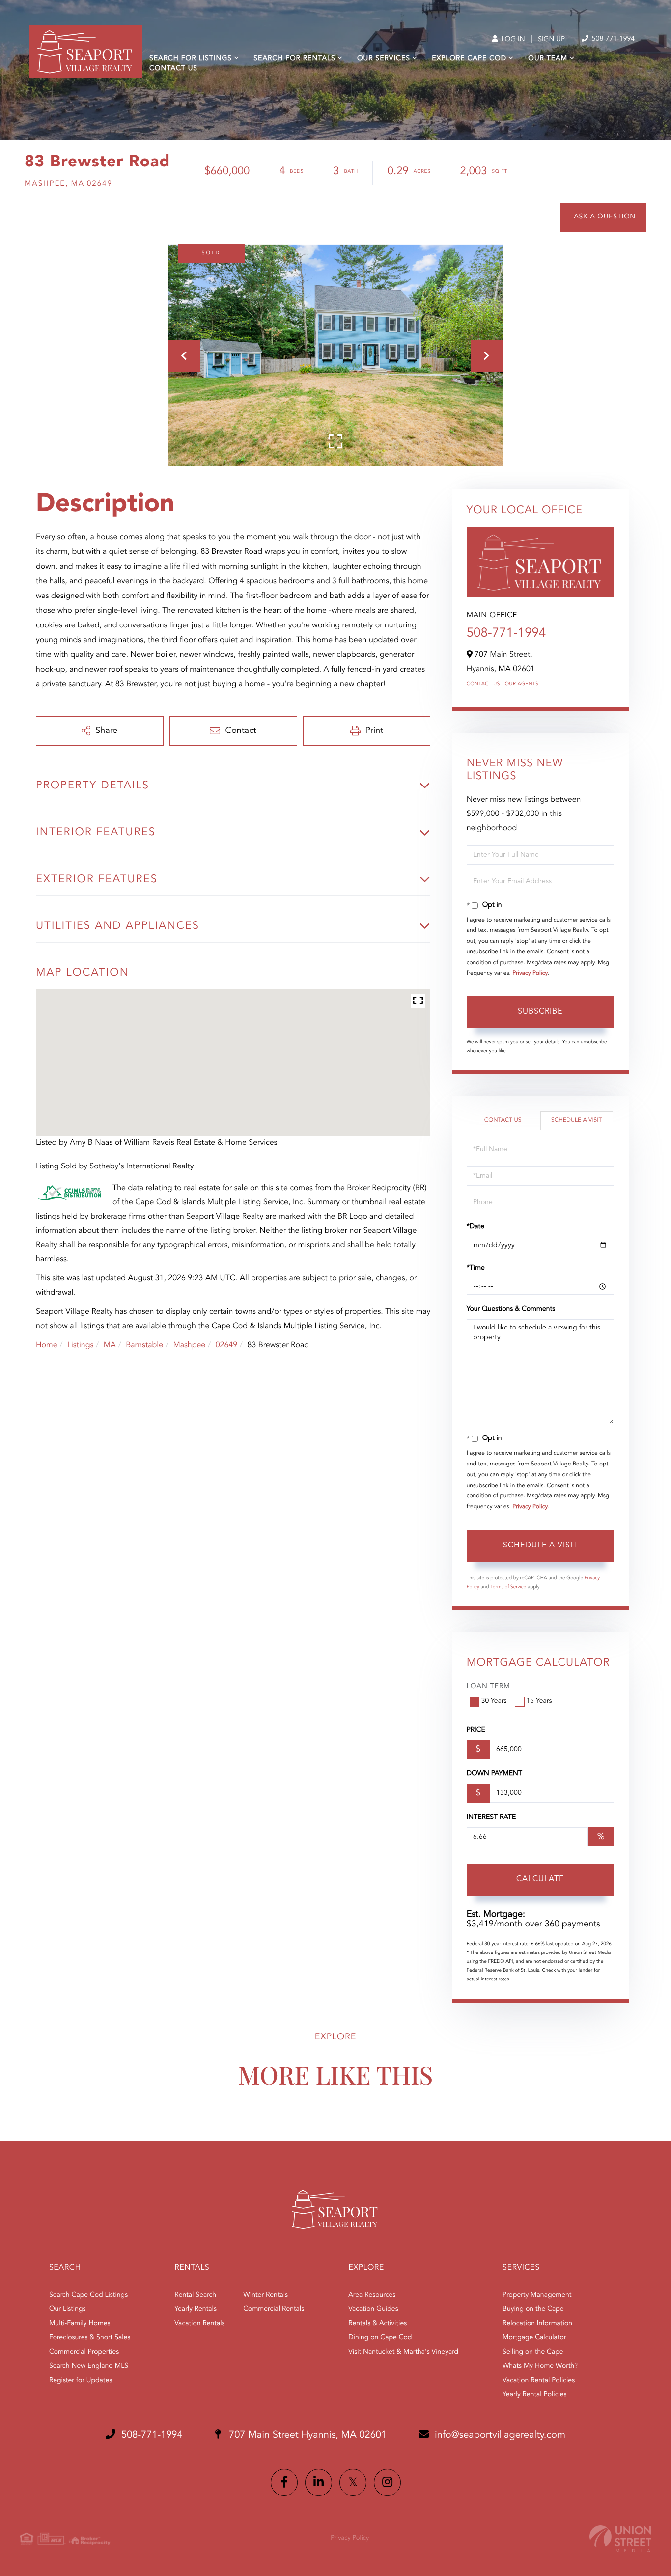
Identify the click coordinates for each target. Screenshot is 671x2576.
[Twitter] (353, 2482)
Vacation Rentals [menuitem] (199, 2324)
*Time (476, 1268)
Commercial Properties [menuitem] (84, 2352)
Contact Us (483, 684)
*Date (475, 1227)
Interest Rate (491, 1817)
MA (110, 1345)
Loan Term (489, 1687)
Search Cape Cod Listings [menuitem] (88, 2295)
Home (47, 1345)
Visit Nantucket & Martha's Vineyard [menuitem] (403, 2352)
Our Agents (522, 684)
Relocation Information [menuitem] (537, 2324)
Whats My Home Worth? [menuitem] (540, 2366)
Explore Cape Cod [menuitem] (469, 59)
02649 (226, 1345)
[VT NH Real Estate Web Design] (620, 2539)
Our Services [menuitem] (384, 59)
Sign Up (551, 40)
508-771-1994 (612, 39)
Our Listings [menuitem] (68, 2309)
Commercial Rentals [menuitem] (274, 2309)
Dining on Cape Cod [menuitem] (380, 2338)
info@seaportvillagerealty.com (500, 2435)
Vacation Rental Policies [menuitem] (539, 2381)
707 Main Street (307, 2435)
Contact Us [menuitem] (173, 69)
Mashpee (189, 1345)
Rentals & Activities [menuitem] (377, 2324)
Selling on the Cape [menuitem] (533, 2352)
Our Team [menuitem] (548, 59)
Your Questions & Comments (511, 1309)
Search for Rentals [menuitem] (294, 59)
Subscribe (540, 1012)
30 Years (494, 1701)
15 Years (539, 1701)
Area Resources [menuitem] (372, 2295)
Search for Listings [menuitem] (191, 59)
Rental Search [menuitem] (195, 2295)
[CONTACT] (603, 217)
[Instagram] (387, 2482)
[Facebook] (284, 2482)
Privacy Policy (530, 973)
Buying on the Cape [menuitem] (533, 2309)
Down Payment (494, 1774)
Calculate (540, 1879)
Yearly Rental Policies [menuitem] (534, 2395)
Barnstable (144, 1345)
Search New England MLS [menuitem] (89, 2366)
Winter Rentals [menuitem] (266, 2295)
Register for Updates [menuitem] (81, 2381)
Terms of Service (508, 1587)
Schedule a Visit (576, 1120)
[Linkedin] (319, 2482)
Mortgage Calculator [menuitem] (534, 2338)
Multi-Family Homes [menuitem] (80, 2324)
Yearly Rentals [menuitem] (196, 2309)
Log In (512, 40)
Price (476, 1730)
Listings (80, 1345)
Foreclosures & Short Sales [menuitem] (90, 2338)
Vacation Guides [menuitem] (373, 2309)
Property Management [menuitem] (537, 2295)
